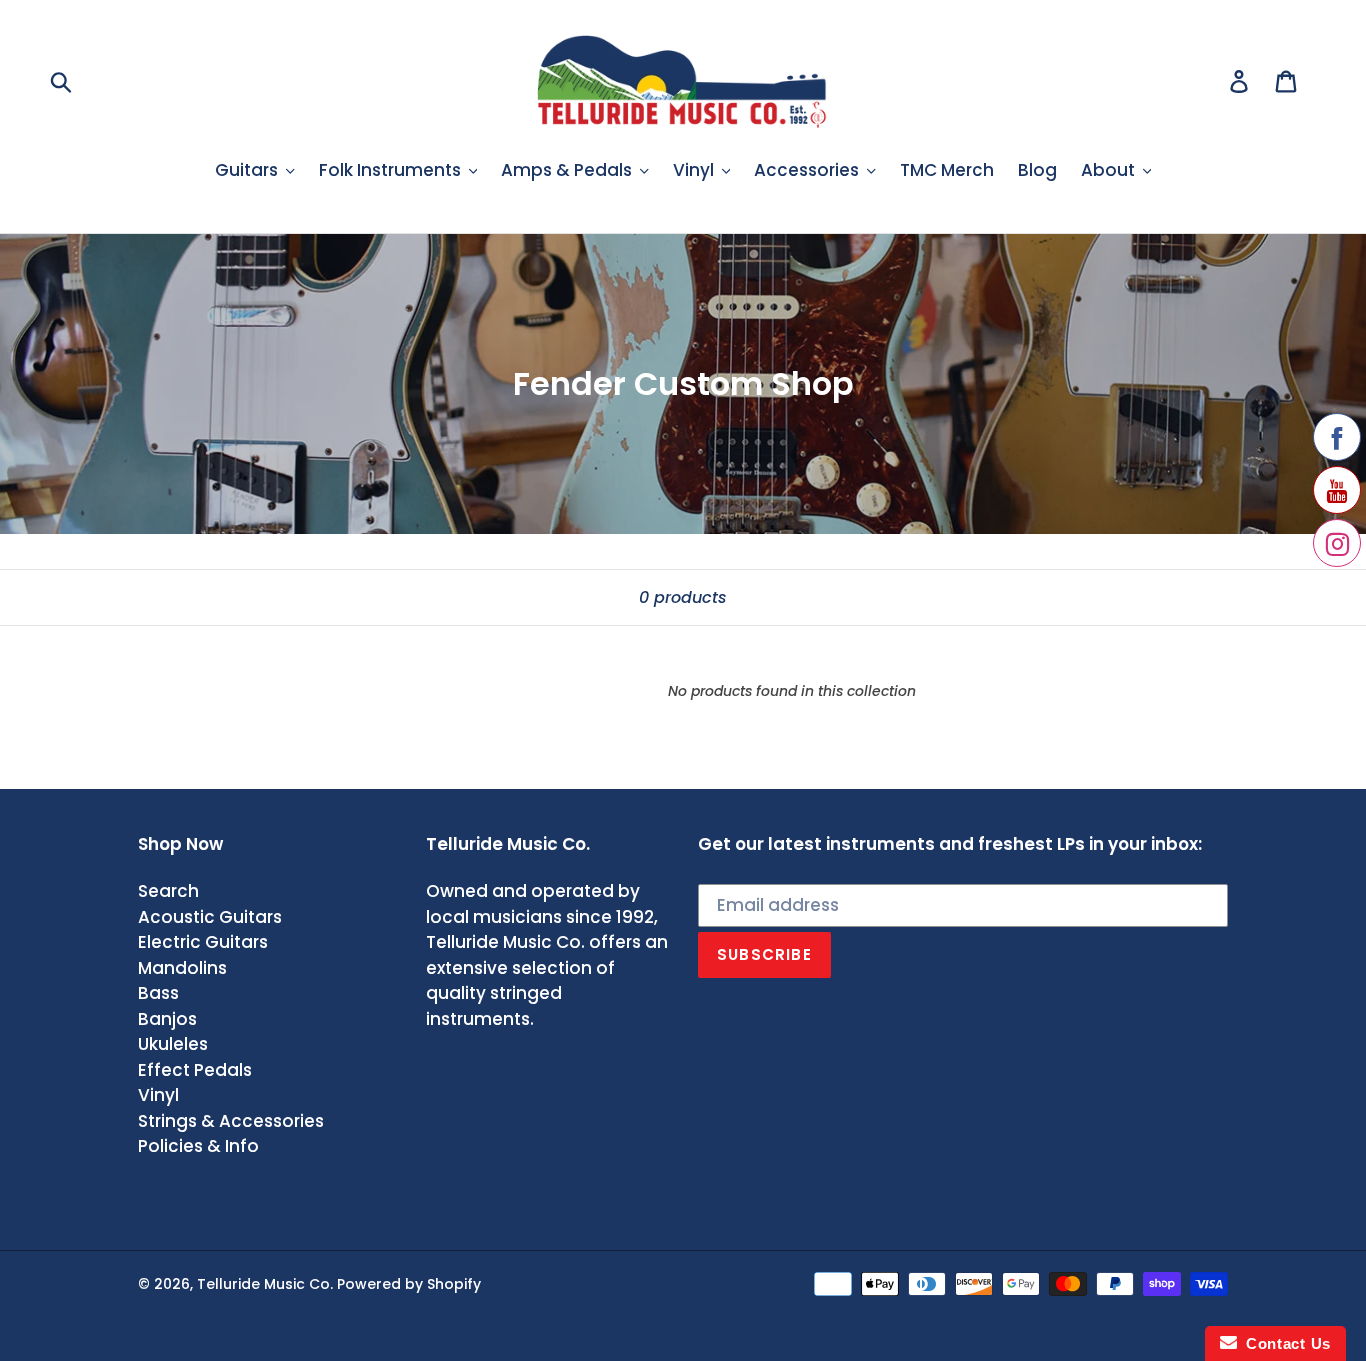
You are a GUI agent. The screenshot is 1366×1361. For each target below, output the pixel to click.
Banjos (167, 1019)
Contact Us (1284, 1343)
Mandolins (182, 968)
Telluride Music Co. (265, 1284)
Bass (158, 993)
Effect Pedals (195, 1070)
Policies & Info (198, 1146)
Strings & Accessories (231, 1121)
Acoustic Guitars (210, 917)
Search (168, 891)
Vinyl (158, 1095)
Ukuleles (173, 1044)
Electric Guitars (203, 942)
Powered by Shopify (409, 1284)
